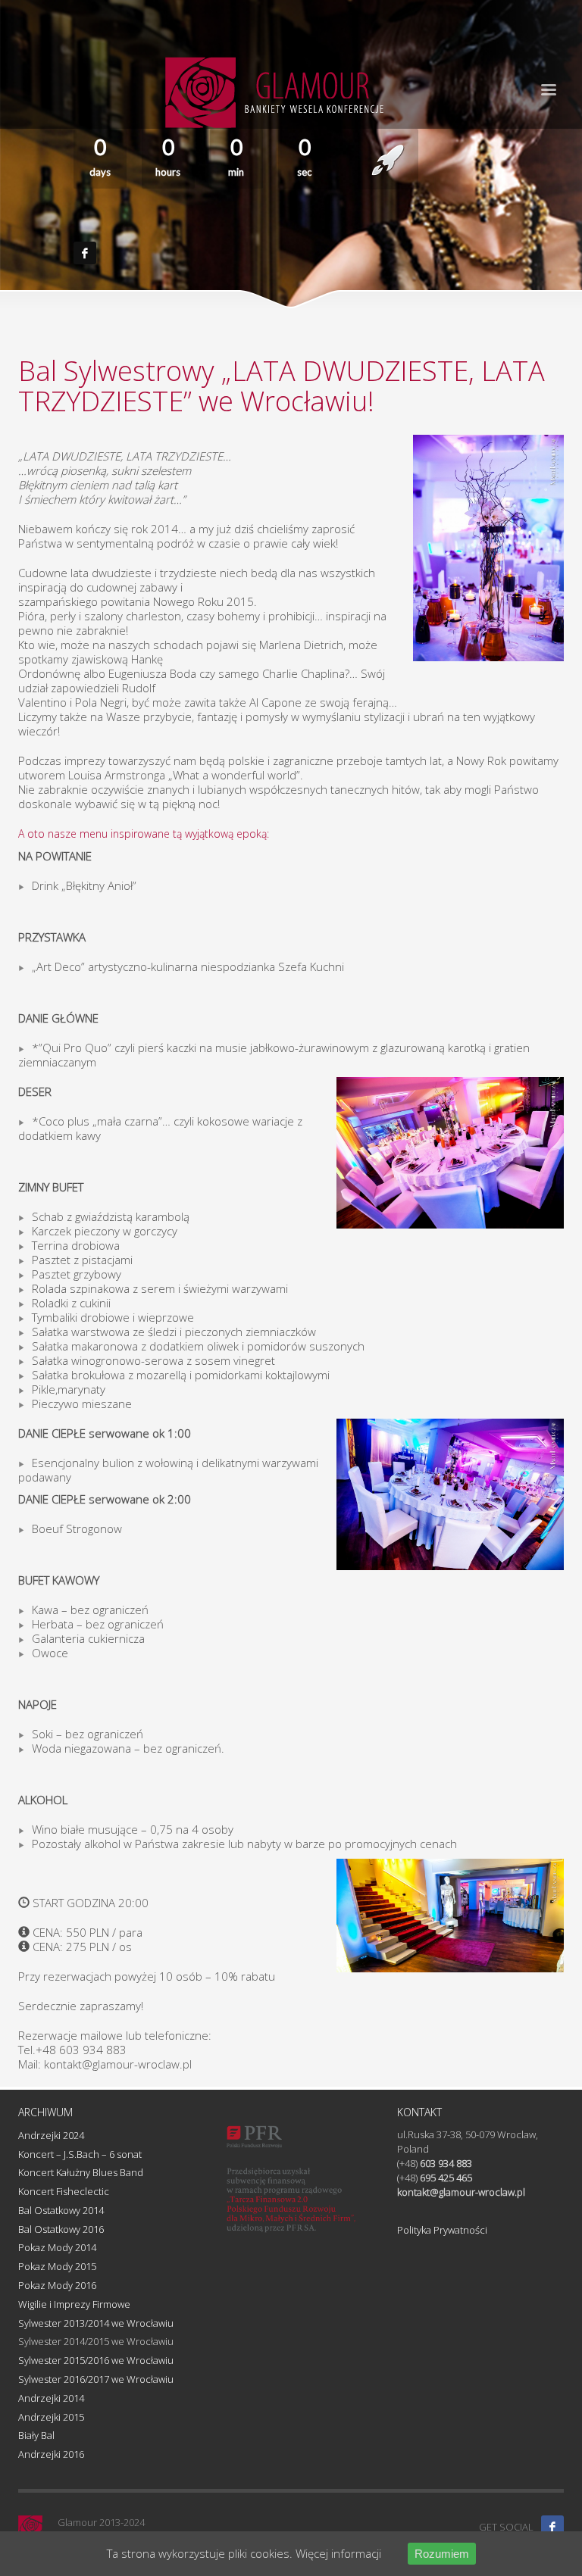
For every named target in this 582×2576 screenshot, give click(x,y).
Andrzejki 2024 (51, 2135)
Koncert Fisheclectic (64, 2191)
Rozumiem (442, 2554)
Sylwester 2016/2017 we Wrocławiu (96, 2379)
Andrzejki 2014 (51, 2398)
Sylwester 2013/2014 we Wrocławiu (96, 2323)
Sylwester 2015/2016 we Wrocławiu (96, 2360)
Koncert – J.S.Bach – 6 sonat (80, 2154)
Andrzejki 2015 (51, 2417)
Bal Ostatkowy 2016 (61, 2229)
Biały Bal (36, 2435)
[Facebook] (552, 2527)
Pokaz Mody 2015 (57, 2266)
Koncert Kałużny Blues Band (81, 2172)
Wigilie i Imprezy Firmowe (74, 2304)
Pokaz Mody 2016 (57, 2285)
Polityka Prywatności (442, 2230)
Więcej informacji (338, 2553)
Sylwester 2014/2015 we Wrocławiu (96, 2341)
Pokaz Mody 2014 (57, 2247)
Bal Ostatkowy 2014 (61, 2210)
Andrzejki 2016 (51, 2454)
